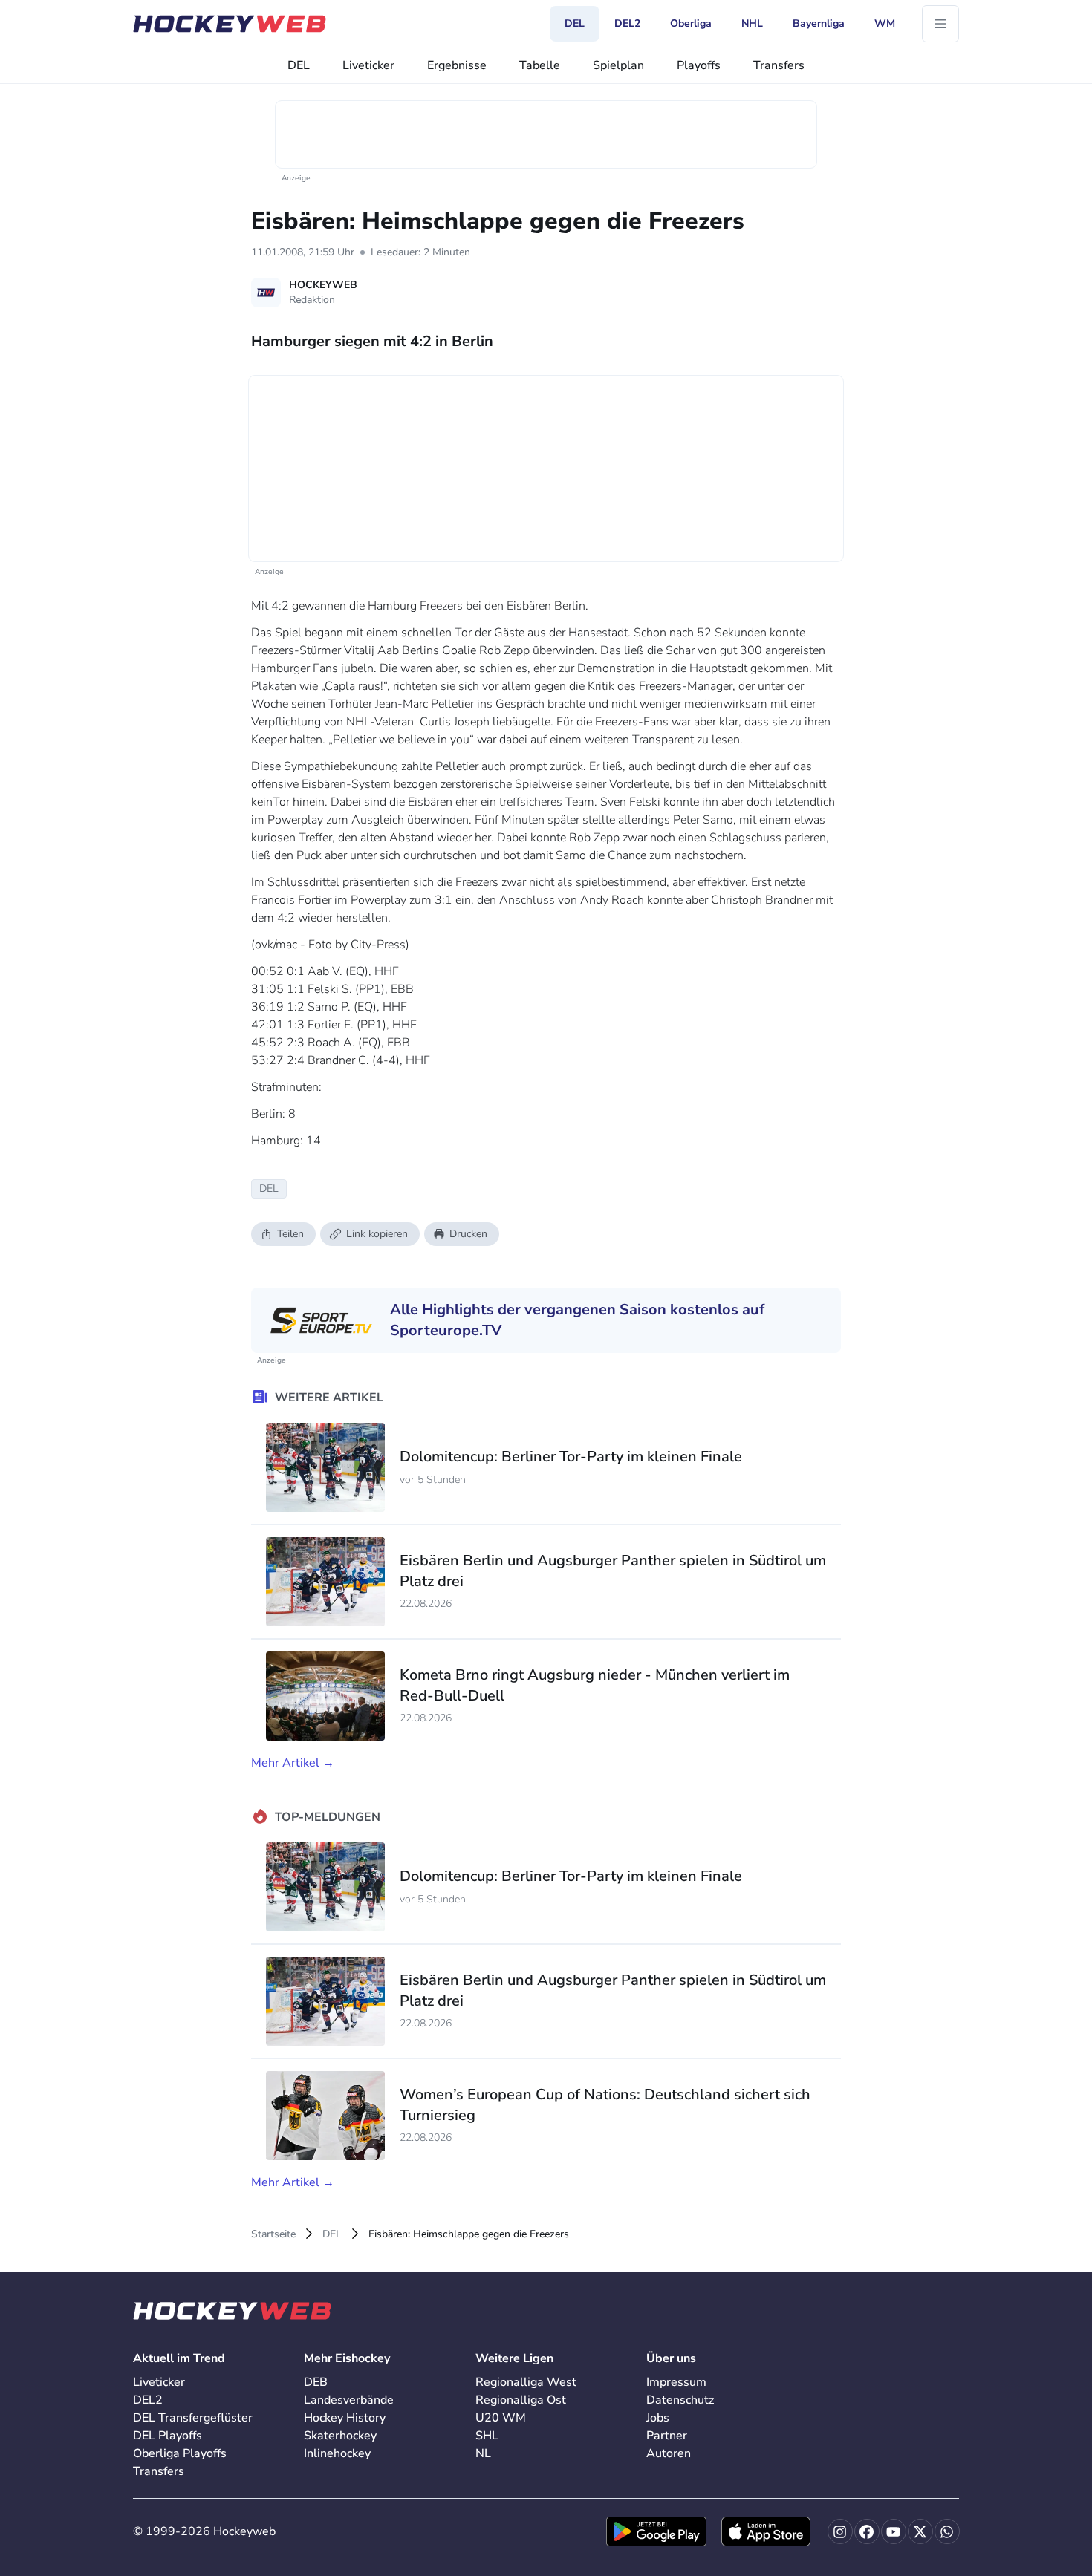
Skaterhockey (340, 2436)
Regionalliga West (526, 2382)
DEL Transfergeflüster (193, 2418)
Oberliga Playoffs (180, 2453)
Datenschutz (680, 2400)
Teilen (290, 1234)
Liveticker (368, 65)
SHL (487, 2436)
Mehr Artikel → (293, 1763)
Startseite (273, 2234)
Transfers (779, 65)
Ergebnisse (457, 65)
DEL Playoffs (168, 2436)
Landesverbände (349, 2400)
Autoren (669, 2453)
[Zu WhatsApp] (947, 2531)
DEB (316, 2382)
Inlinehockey (337, 2453)
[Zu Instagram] (840, 2531)
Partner (667, 2436)
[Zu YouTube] (894, 2531)
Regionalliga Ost (521, 2400)
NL (483, 2453)
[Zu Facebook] (867, 2531)
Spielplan (618, 65)
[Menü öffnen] (940, 24)
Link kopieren (377, 1234)
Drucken (468, 1234)
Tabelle (540, 65)
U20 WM (501, 2418)
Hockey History (345, 2418)
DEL (299, 65)
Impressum (676, 2382)
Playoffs (699, 65)
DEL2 (148, 2400)
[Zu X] (920, 2531)
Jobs (658, 2418)
